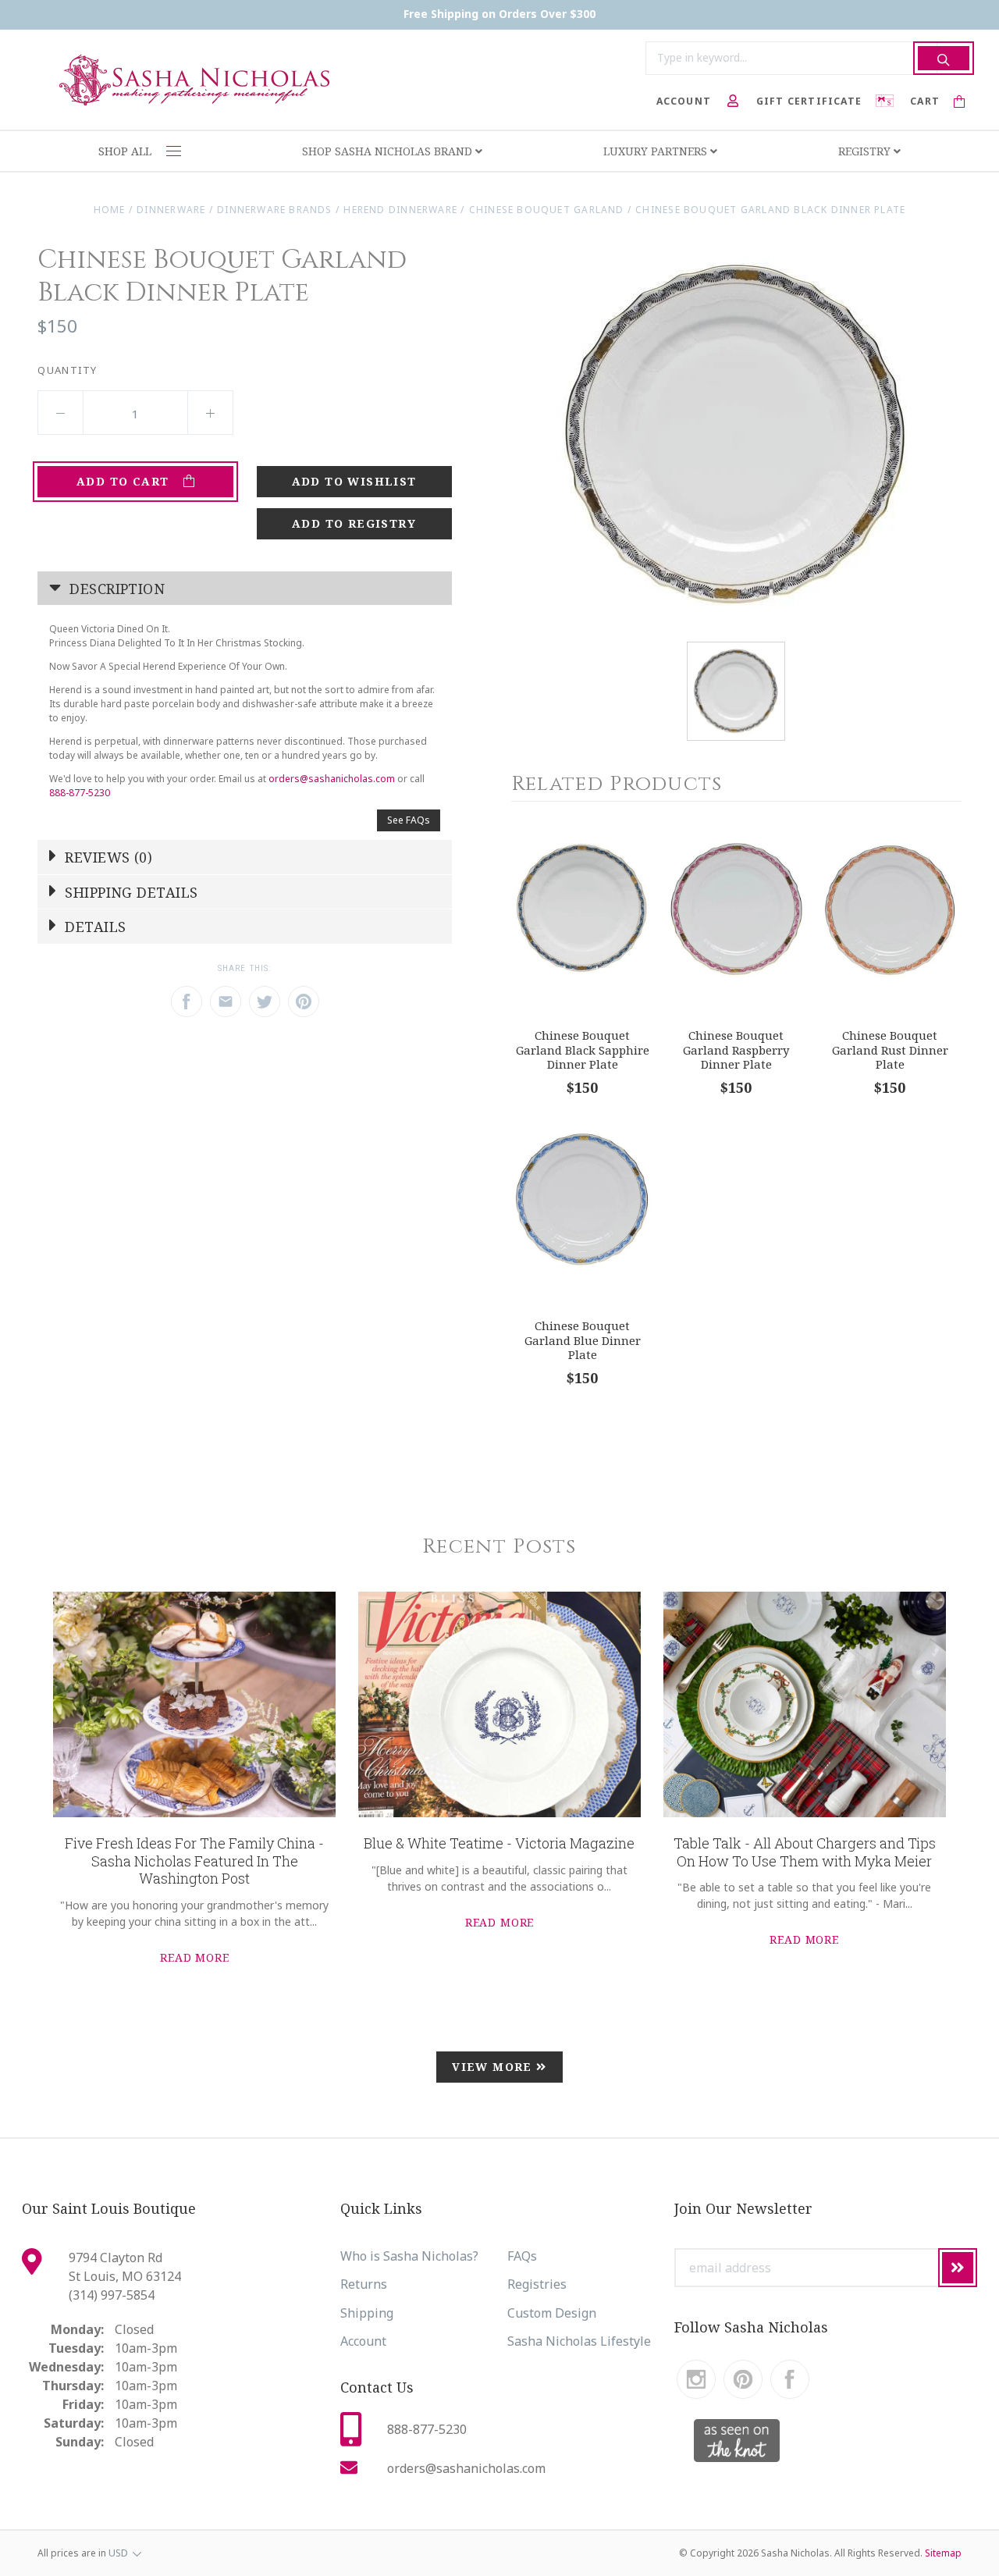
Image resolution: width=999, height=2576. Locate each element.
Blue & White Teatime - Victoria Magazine (499, 1843)
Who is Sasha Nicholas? (409, 2256)
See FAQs (409, 820)
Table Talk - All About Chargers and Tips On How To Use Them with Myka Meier (805, 1852)
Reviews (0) (107, 857)
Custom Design (552, 2313)
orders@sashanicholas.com (332, 779)
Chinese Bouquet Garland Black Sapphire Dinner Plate (583, 1050)
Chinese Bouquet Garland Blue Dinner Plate (583, 1340)
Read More (195, 1957)
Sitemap (943, 2553)
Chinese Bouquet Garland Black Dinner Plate (770, 210)
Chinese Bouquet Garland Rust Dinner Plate (890, 1050)
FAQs (522, 2256)
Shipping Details (130, 892)
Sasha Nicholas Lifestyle (579, 2341)
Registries (537, 2284)
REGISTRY (866, 151)
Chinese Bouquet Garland (547, 210)
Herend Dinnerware (400, 210)
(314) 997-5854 (112, 2295)
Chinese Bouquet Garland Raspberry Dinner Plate (736, 1050)
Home (110, 210)
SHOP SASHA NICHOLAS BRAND (389, 151)
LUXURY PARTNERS (657, 151)
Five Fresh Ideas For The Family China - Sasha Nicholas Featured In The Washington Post (194, 1861)
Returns (364, 2284)
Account (363, 2341)
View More (494, 2067)
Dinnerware (171, 210)
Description (115, 589)
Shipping (367, 2313)
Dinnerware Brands (275, 210)
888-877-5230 (80, 793)
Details (94, 927)
